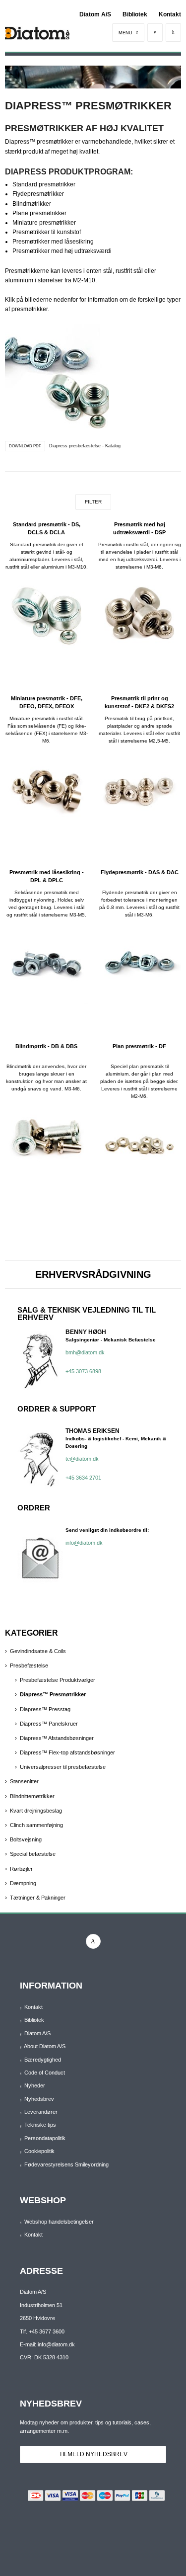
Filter (93, 502)
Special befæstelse (33, 1854)
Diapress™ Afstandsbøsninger (57, 1738)
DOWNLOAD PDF (25, 446)
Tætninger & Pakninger (38, 1898)
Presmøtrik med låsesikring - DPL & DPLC (47, 876)
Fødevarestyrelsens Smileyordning (66, 2164)
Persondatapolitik (45, 2138)
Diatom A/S (95, 14)
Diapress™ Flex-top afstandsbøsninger (67, 1752)
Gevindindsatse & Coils (38, 1651)
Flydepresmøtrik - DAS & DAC (140, 872)
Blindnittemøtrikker (32, 1796)
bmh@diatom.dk (85, 1352)
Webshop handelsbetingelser (59, 2222)
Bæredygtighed (43, 2060)
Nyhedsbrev (39, 2099)
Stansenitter (24, 1781)
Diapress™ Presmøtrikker (53, 1694)
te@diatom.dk (82, 1459)
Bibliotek (135, 14)
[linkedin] (93, 1941)
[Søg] (155, 33)
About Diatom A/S (45, 2046)
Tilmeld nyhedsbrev (93, 2454)
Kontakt (170, 14)
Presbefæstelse (29, 1665)
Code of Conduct (45, 2073)
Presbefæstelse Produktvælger (58, 1680)
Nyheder (35, 2085)
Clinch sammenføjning (36, 1825)
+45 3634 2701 (83, 1478)
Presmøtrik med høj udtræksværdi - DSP (139, 528)
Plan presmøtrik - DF (139, 1046)
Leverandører (41, 2112)
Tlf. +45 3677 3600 (42, 2331)
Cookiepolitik (39, 2151)
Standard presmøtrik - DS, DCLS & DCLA (47, 528)
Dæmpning (23, 1883)
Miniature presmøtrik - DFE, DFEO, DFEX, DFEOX (47, 702)
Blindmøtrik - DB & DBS (46, 1046)
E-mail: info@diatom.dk (47, 2344)
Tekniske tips (40, 2125)
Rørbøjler (21, 1869)
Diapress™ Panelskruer (49, 1724)
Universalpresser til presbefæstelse (63, 1767)
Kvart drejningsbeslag (36, 1811)
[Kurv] (173, 33)
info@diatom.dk (84, 1543)
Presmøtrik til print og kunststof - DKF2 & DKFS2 (139, 702)
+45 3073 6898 (83, 1371)
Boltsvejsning (26, 1839)
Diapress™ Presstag (45, 1709)
